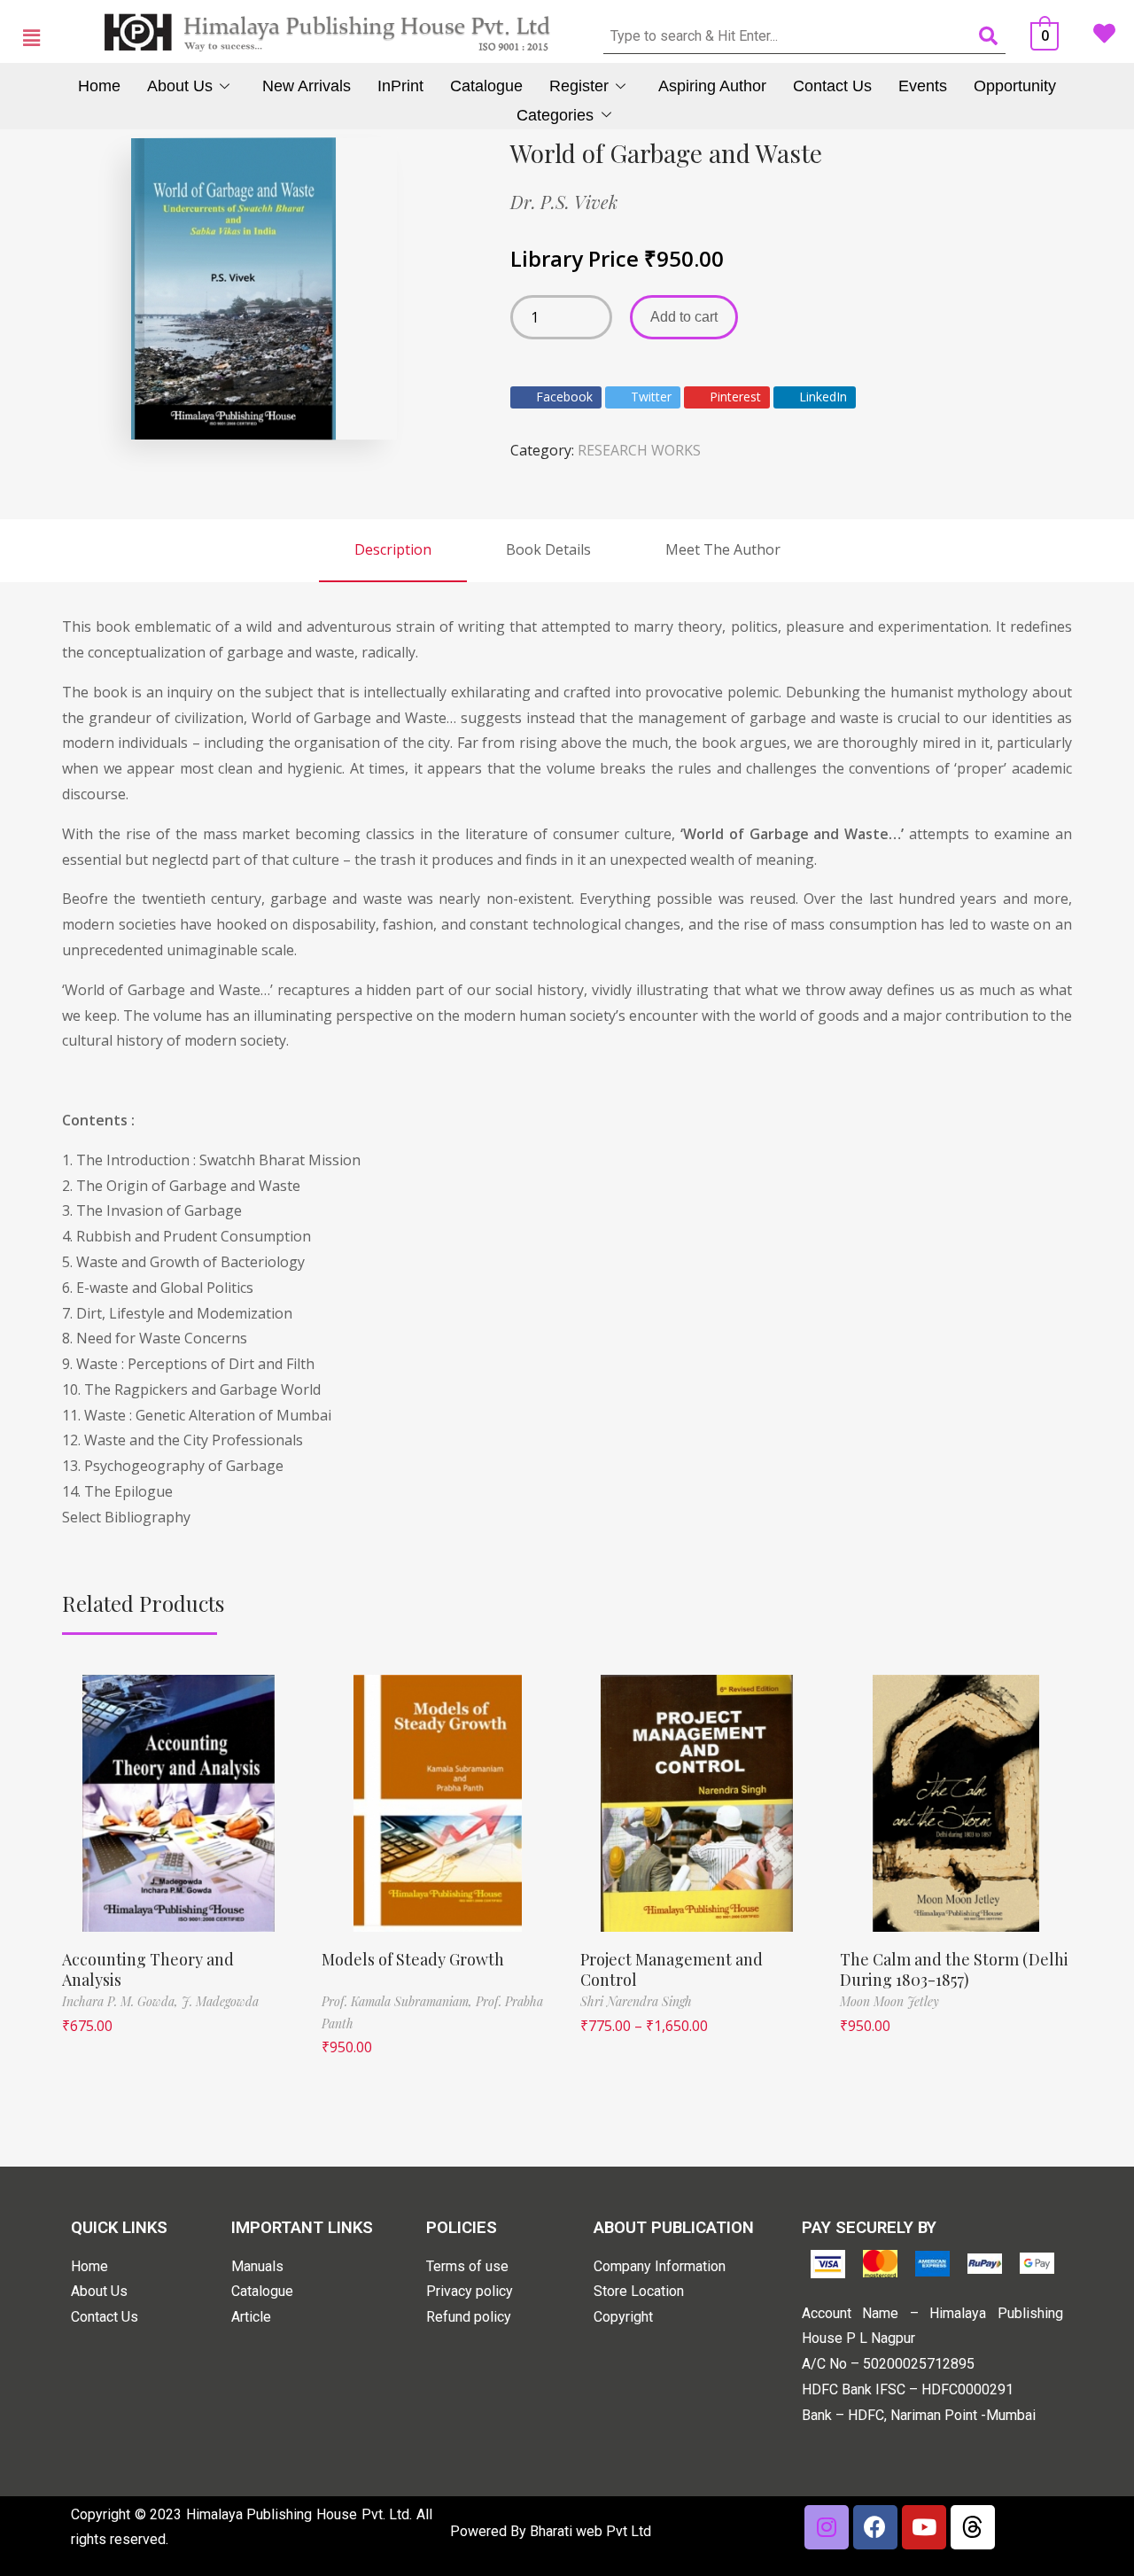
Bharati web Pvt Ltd (590, 2531)
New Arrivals (307, 86)
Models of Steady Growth (413, 1959)
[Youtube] (924, 2527)
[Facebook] (875, 2527)
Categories (555, 115)
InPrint (400, 86)
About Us (180, 86)
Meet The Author (723, 549)
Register (579, 86)
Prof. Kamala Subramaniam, (399, 2001)
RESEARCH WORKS (639, 450)
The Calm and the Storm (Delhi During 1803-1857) (954, 1969)
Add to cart (684, 317)
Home (99, 86)
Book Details (548, 549)
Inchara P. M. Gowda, (122, 2001)
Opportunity (1015, 86)
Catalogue (486, 86)
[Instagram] (827, 2527)
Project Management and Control (672, 1969)
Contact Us (832, 86)
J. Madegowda (220, 2001)
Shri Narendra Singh (636, 2001)
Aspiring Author (712, 86)
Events (923, 86)
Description (393, 549)
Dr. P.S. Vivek (564, 202)
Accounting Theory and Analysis (148, 1969)
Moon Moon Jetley (889, 2001)
